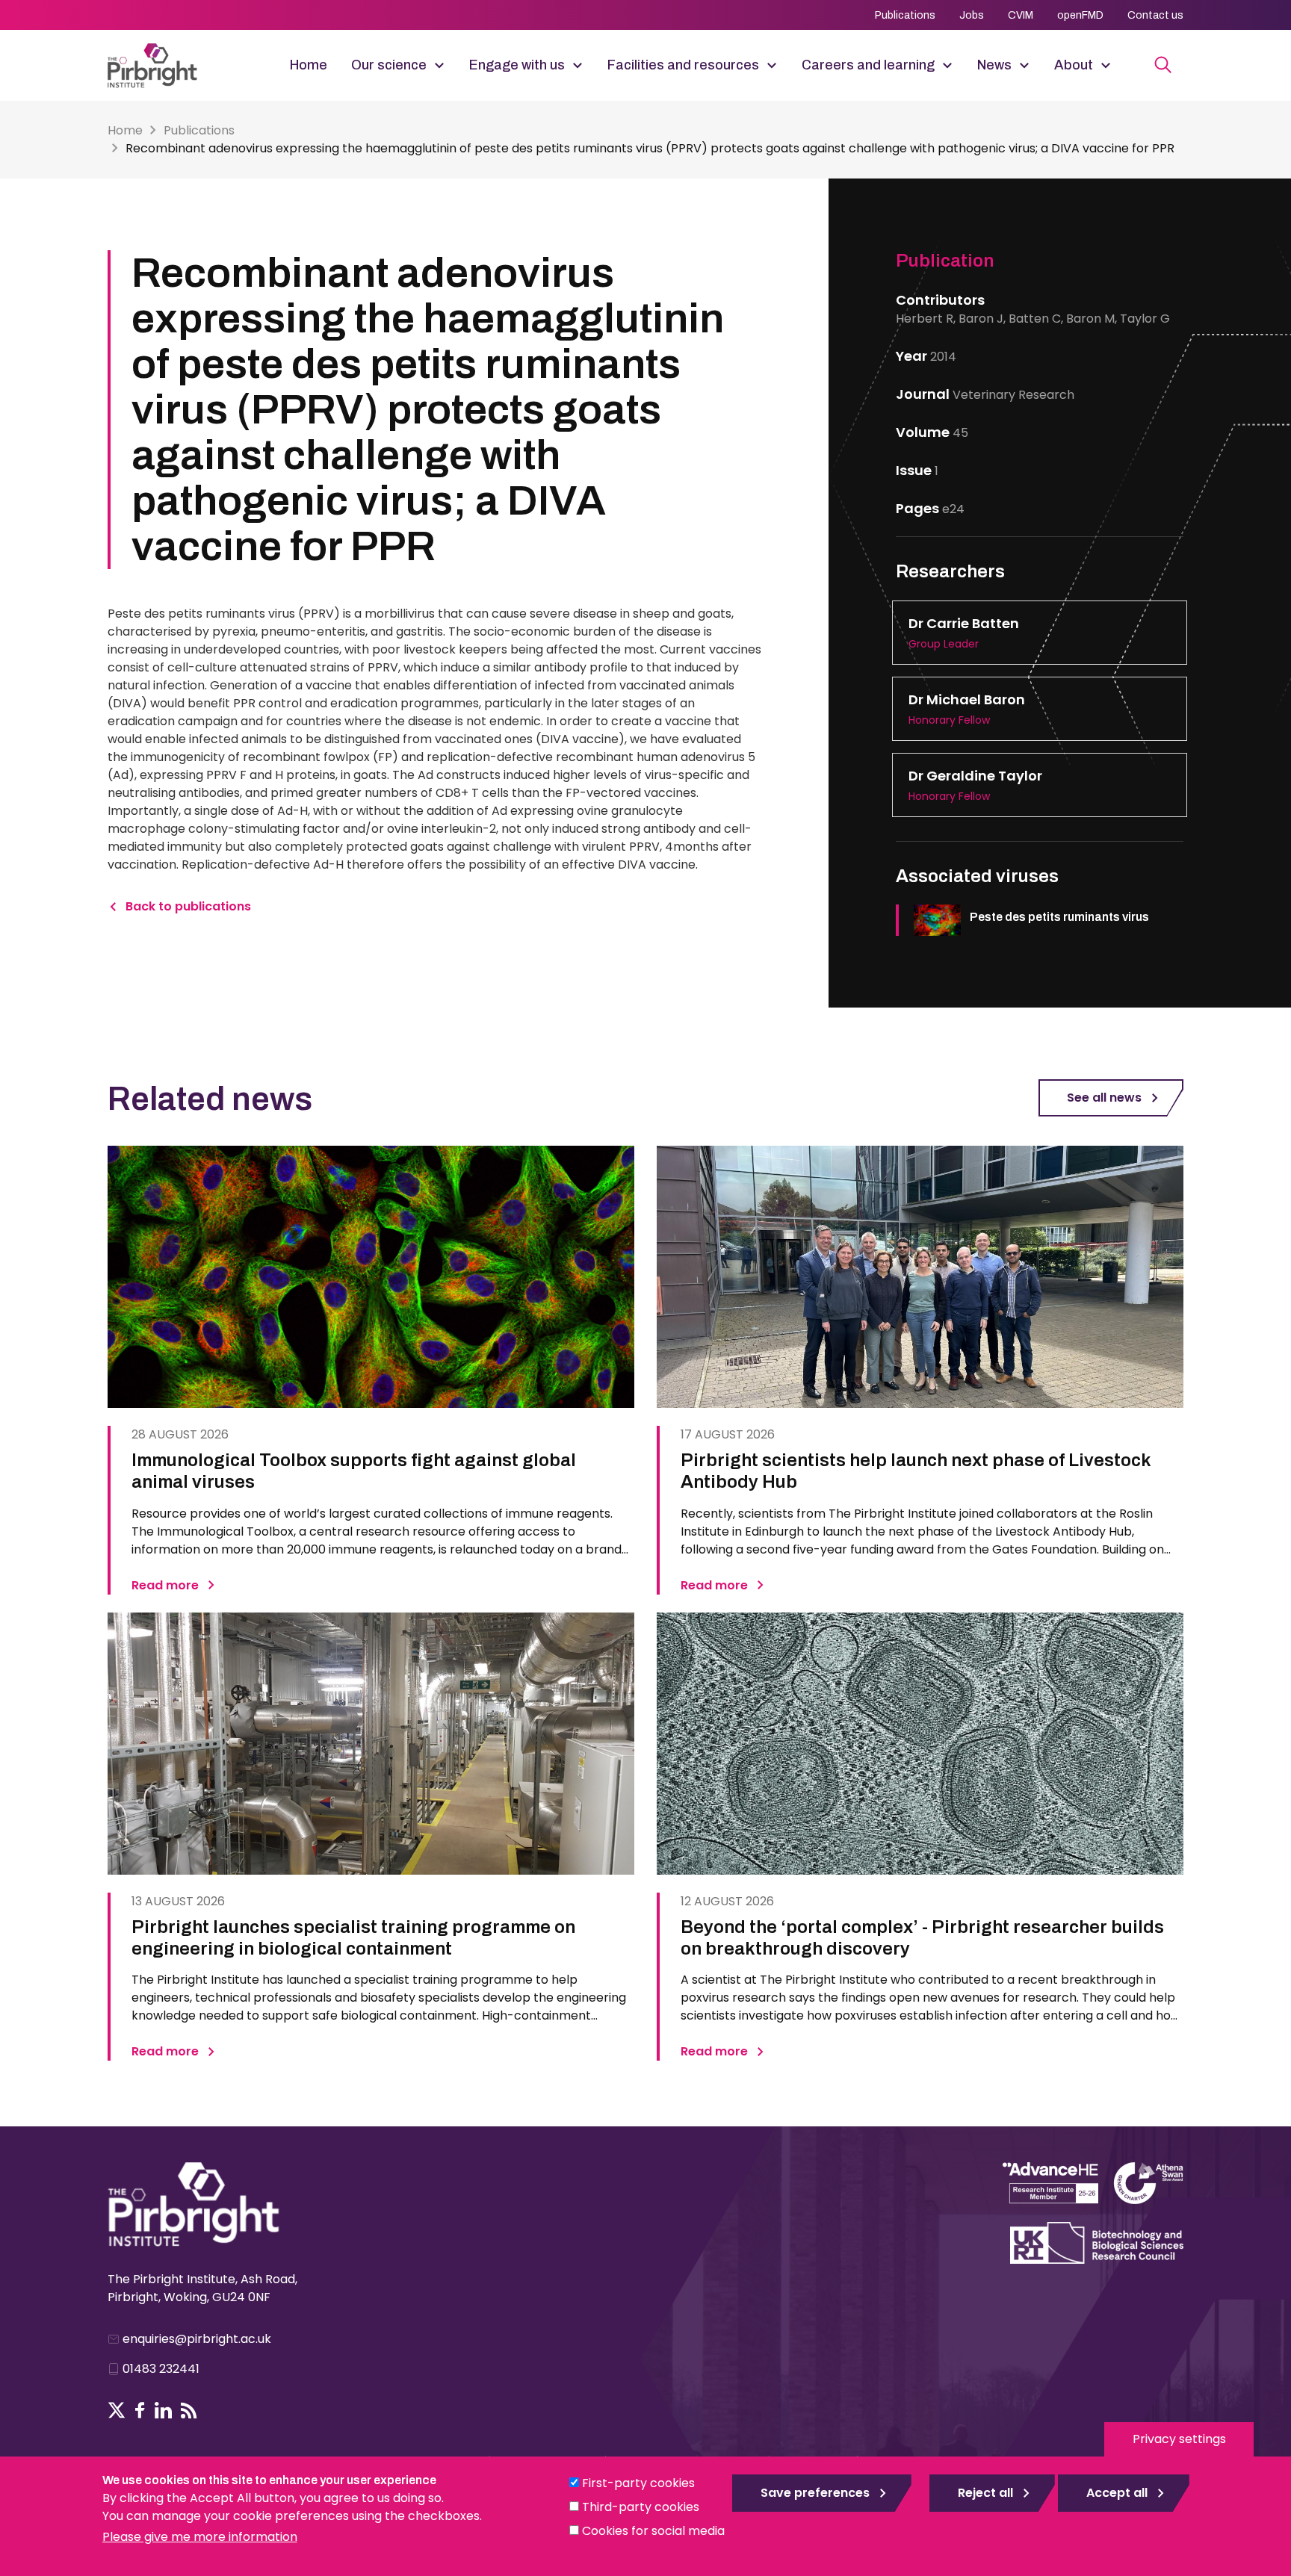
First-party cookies (638, 2483)
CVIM (1021, 15)
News (994, 65)
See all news (1104, 1098)
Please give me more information (200, 2537)
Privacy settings (1179, 2439)
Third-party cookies (641, 2507)
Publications (905, 15)
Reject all (985, 2493)
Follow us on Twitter (117, 2410)
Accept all (1117, 2493)
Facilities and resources (683, 65)
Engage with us (517, 65)
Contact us (1155, 15)
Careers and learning (868, 65)
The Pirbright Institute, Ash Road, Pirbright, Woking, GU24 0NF (202, 2288)
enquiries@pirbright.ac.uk (197, 2339)
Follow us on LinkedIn (163, 2410)
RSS (189, 2410)
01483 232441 (161, 2369)
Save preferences (815, 2493)
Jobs (972, 15)
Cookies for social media (653, 2531)
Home (309, 65)
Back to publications (188, 906)
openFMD (1080, 15)
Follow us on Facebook (140, 2410)
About (1074, 65)
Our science (389, 65)
